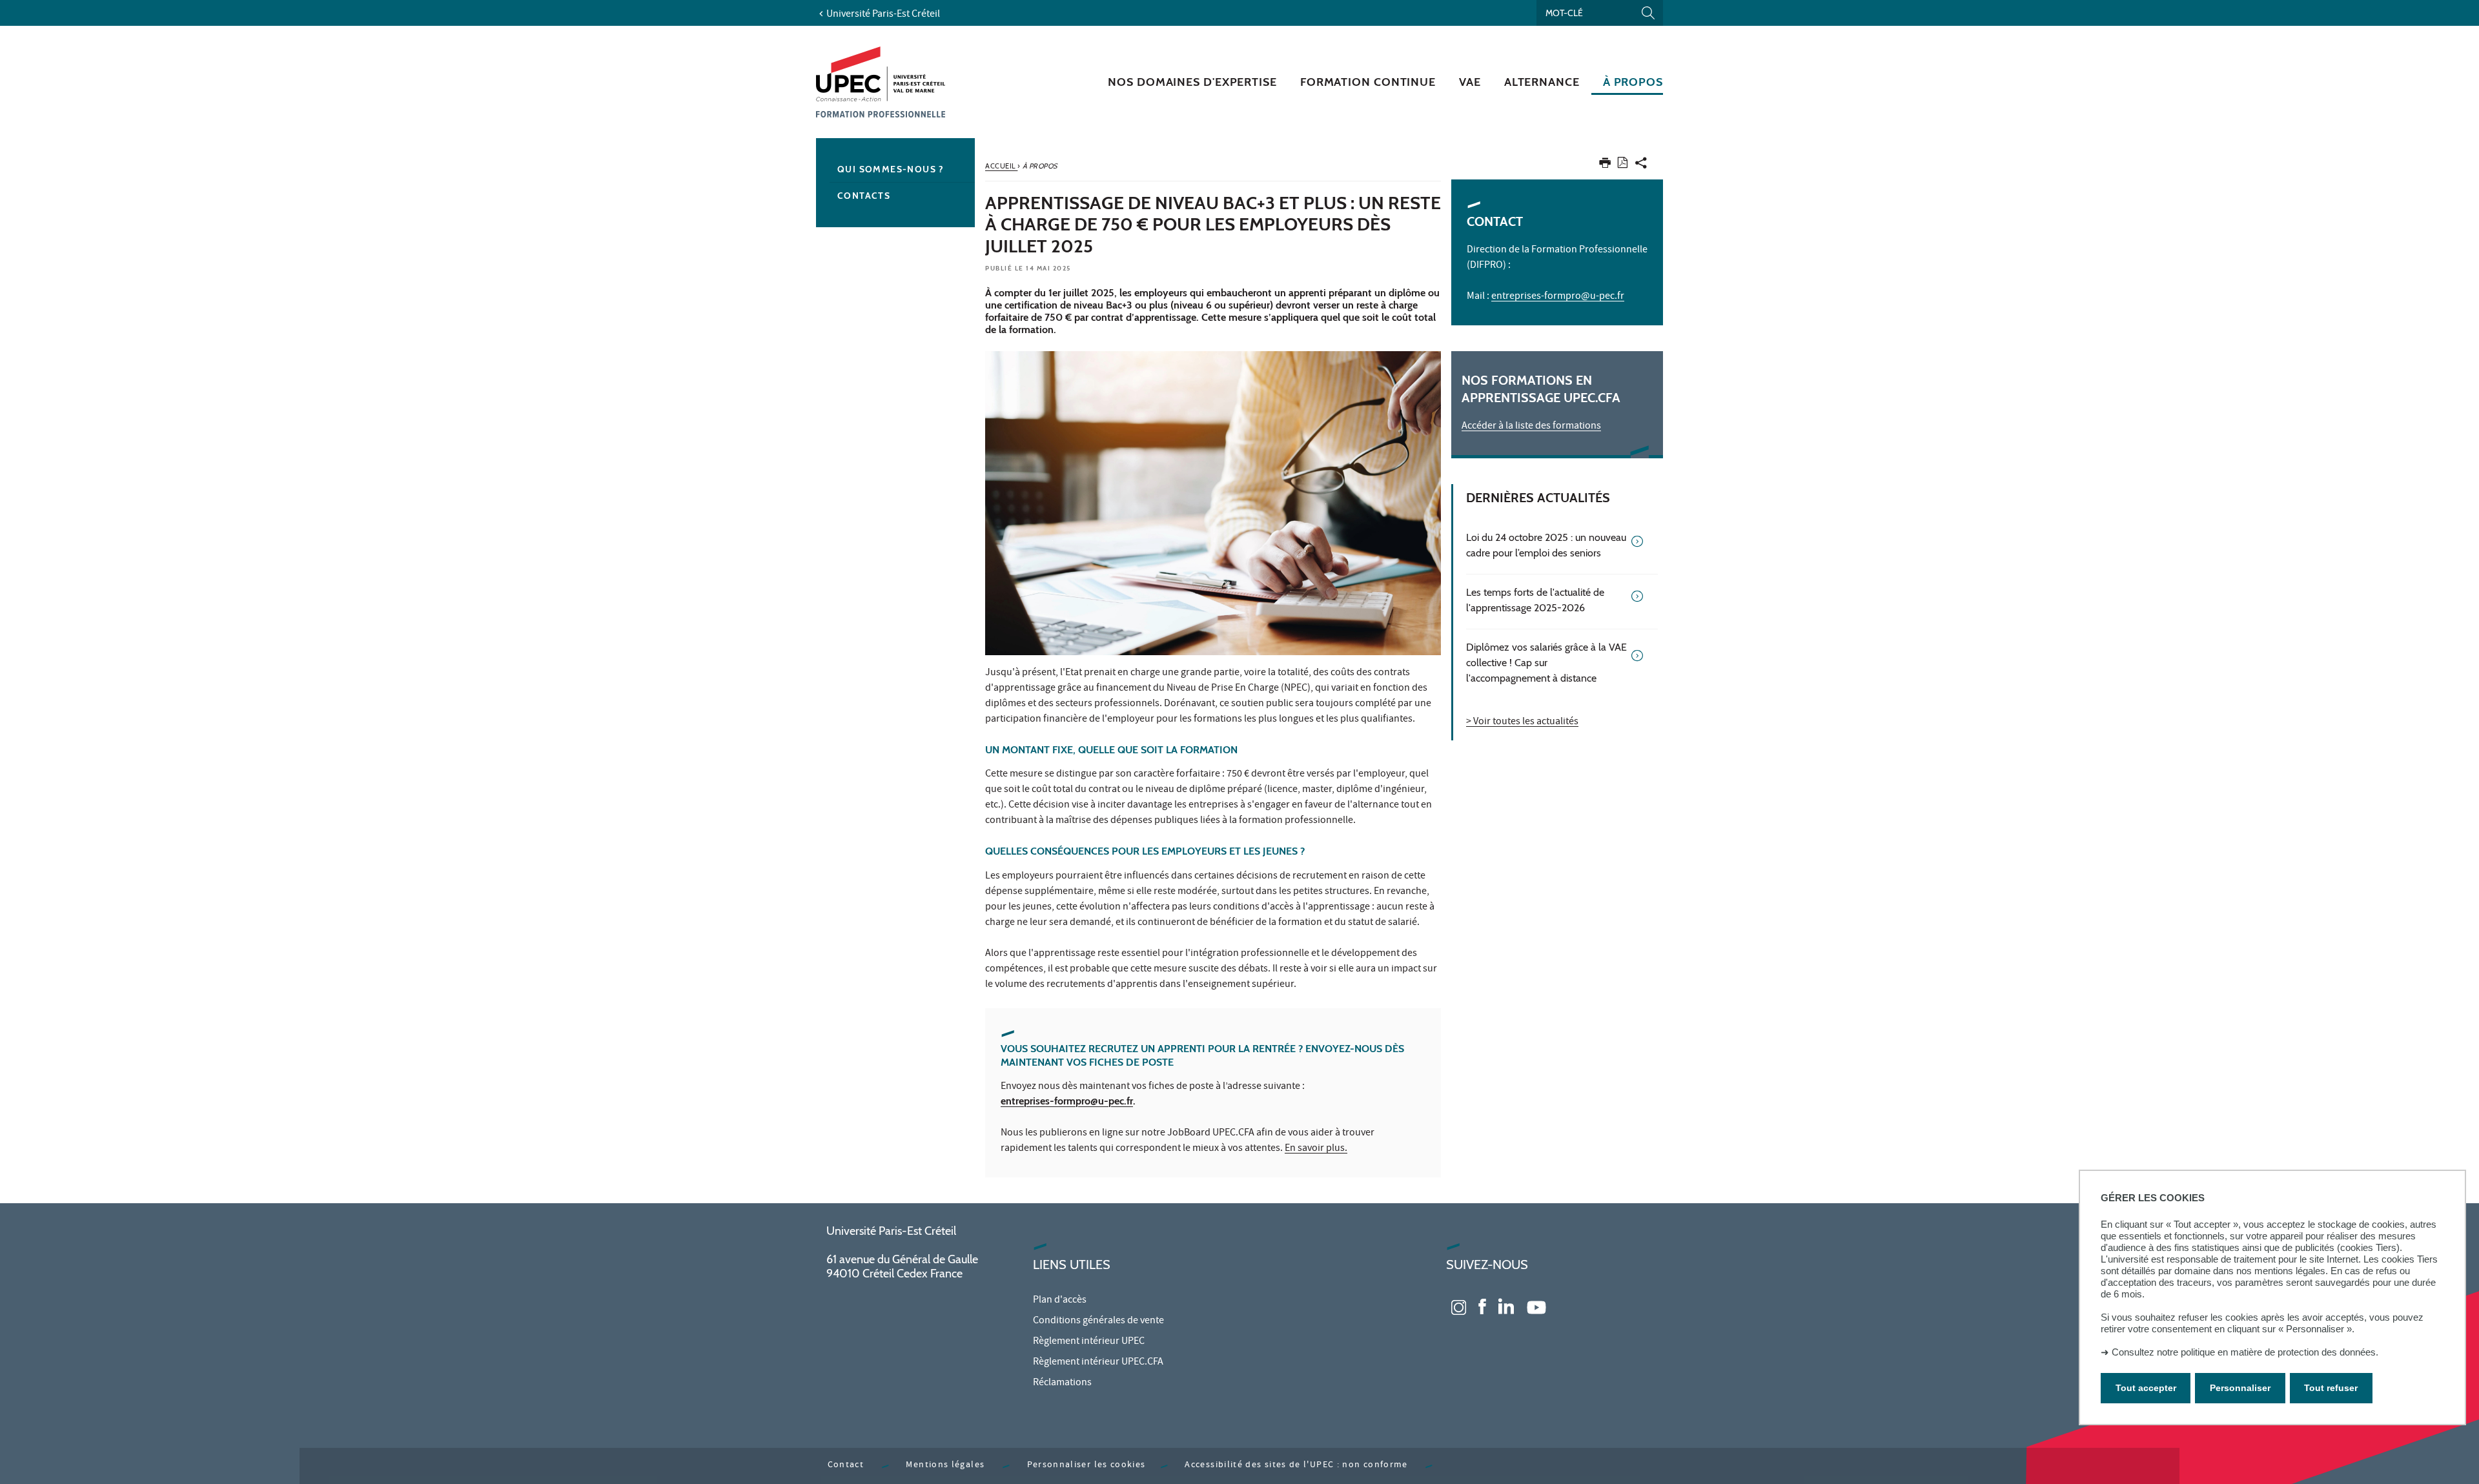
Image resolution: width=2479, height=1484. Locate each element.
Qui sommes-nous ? (891, 169)
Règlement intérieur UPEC (1089, 1342)
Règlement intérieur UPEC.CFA (1098, 1363)
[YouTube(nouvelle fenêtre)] (1536, 1306)
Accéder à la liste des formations (1531, 427)
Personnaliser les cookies (1086, 1466)
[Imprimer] (1605, 166)
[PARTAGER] (1641, 166)
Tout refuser (2331, 1388)
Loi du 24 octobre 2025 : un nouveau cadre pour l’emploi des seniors (1546, 545)
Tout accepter (2146, 1388)
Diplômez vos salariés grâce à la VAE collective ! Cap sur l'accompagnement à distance (1546, 663)
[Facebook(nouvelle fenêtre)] (1482, 1306)
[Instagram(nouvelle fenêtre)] (1459, 1306)
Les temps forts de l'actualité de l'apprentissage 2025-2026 (1535, 600)
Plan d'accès (1060, 1301)
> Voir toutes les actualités (1522, 722)
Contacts (864, 196)
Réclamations (1062, 1383)
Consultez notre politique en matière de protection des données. (2245, 1352)
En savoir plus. (1316, 1149)
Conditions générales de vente (1098, 1321)
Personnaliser (2240, 1388)
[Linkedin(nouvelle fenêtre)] (1506, 1306)
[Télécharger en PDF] (1623, 165)
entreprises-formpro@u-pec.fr (1067, 1101)
